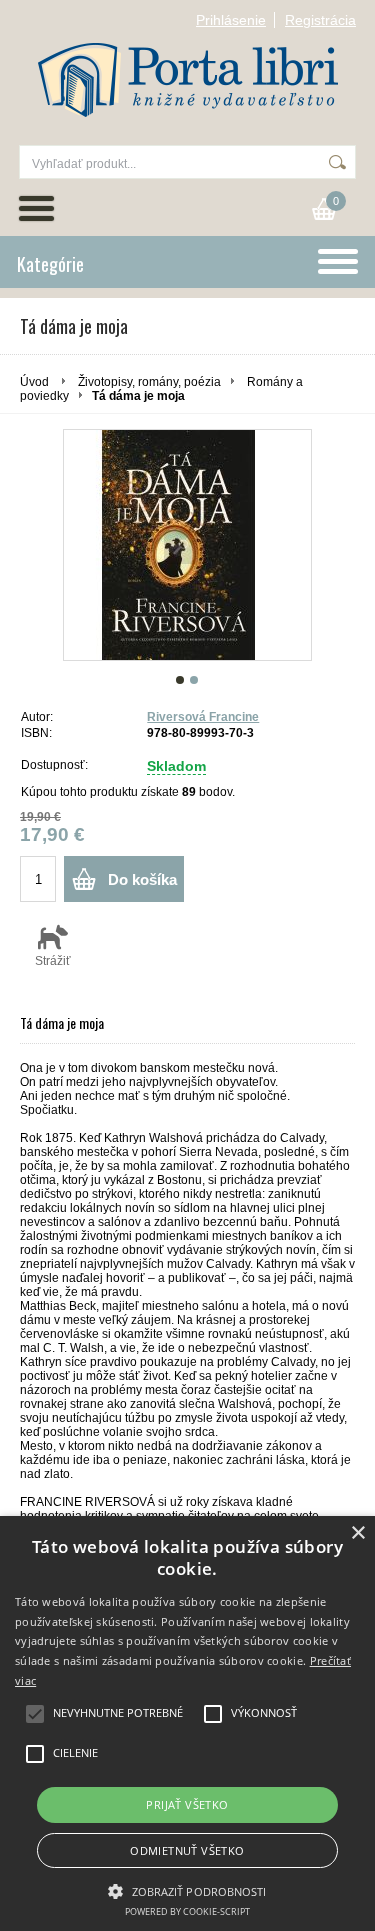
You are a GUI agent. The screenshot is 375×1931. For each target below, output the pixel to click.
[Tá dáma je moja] (187, 545)
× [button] (357, 1533)
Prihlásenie (231, 20)
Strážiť (53, 961)
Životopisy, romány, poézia (149, 382)
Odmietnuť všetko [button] (187, 1850)
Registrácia (320, 20)
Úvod (34, 382)
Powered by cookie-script (187, 1911)
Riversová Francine (203, 717)
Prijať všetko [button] (187, 1804)
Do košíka (142, 879)
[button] (187, 1890)
